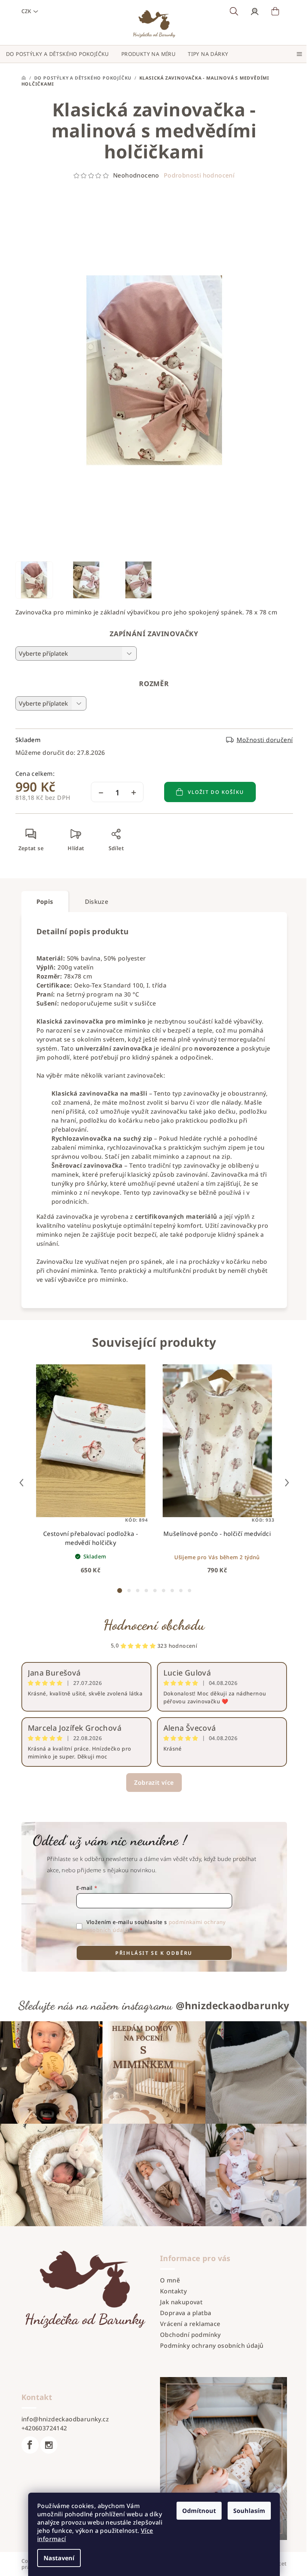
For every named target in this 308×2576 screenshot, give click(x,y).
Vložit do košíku (216, 792)
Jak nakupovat (181, 2302)
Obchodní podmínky (190, 2335)
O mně (170, 2280)
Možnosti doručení (265, 740)
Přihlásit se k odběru (154, 1953)
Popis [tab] (45, 902)
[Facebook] (30, 2445)
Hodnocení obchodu (154, 1625)
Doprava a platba (186, 2313)
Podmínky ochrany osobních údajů (212, 2346)
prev (21, 1483)
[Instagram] (49, 2445)
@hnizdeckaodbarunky (233, 2005)
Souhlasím (249, 2511)
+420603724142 (44, 2428)
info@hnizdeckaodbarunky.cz (65, 2419)
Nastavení (59, 2558)
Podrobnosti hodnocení (199, 175)
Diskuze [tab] (97, 902)
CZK (26, 11)
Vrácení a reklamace (190, 2324)
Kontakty (173, 2291)
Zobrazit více (154, 1783)
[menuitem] (57, 54)
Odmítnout (199, 2511)
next (287, 1483)
